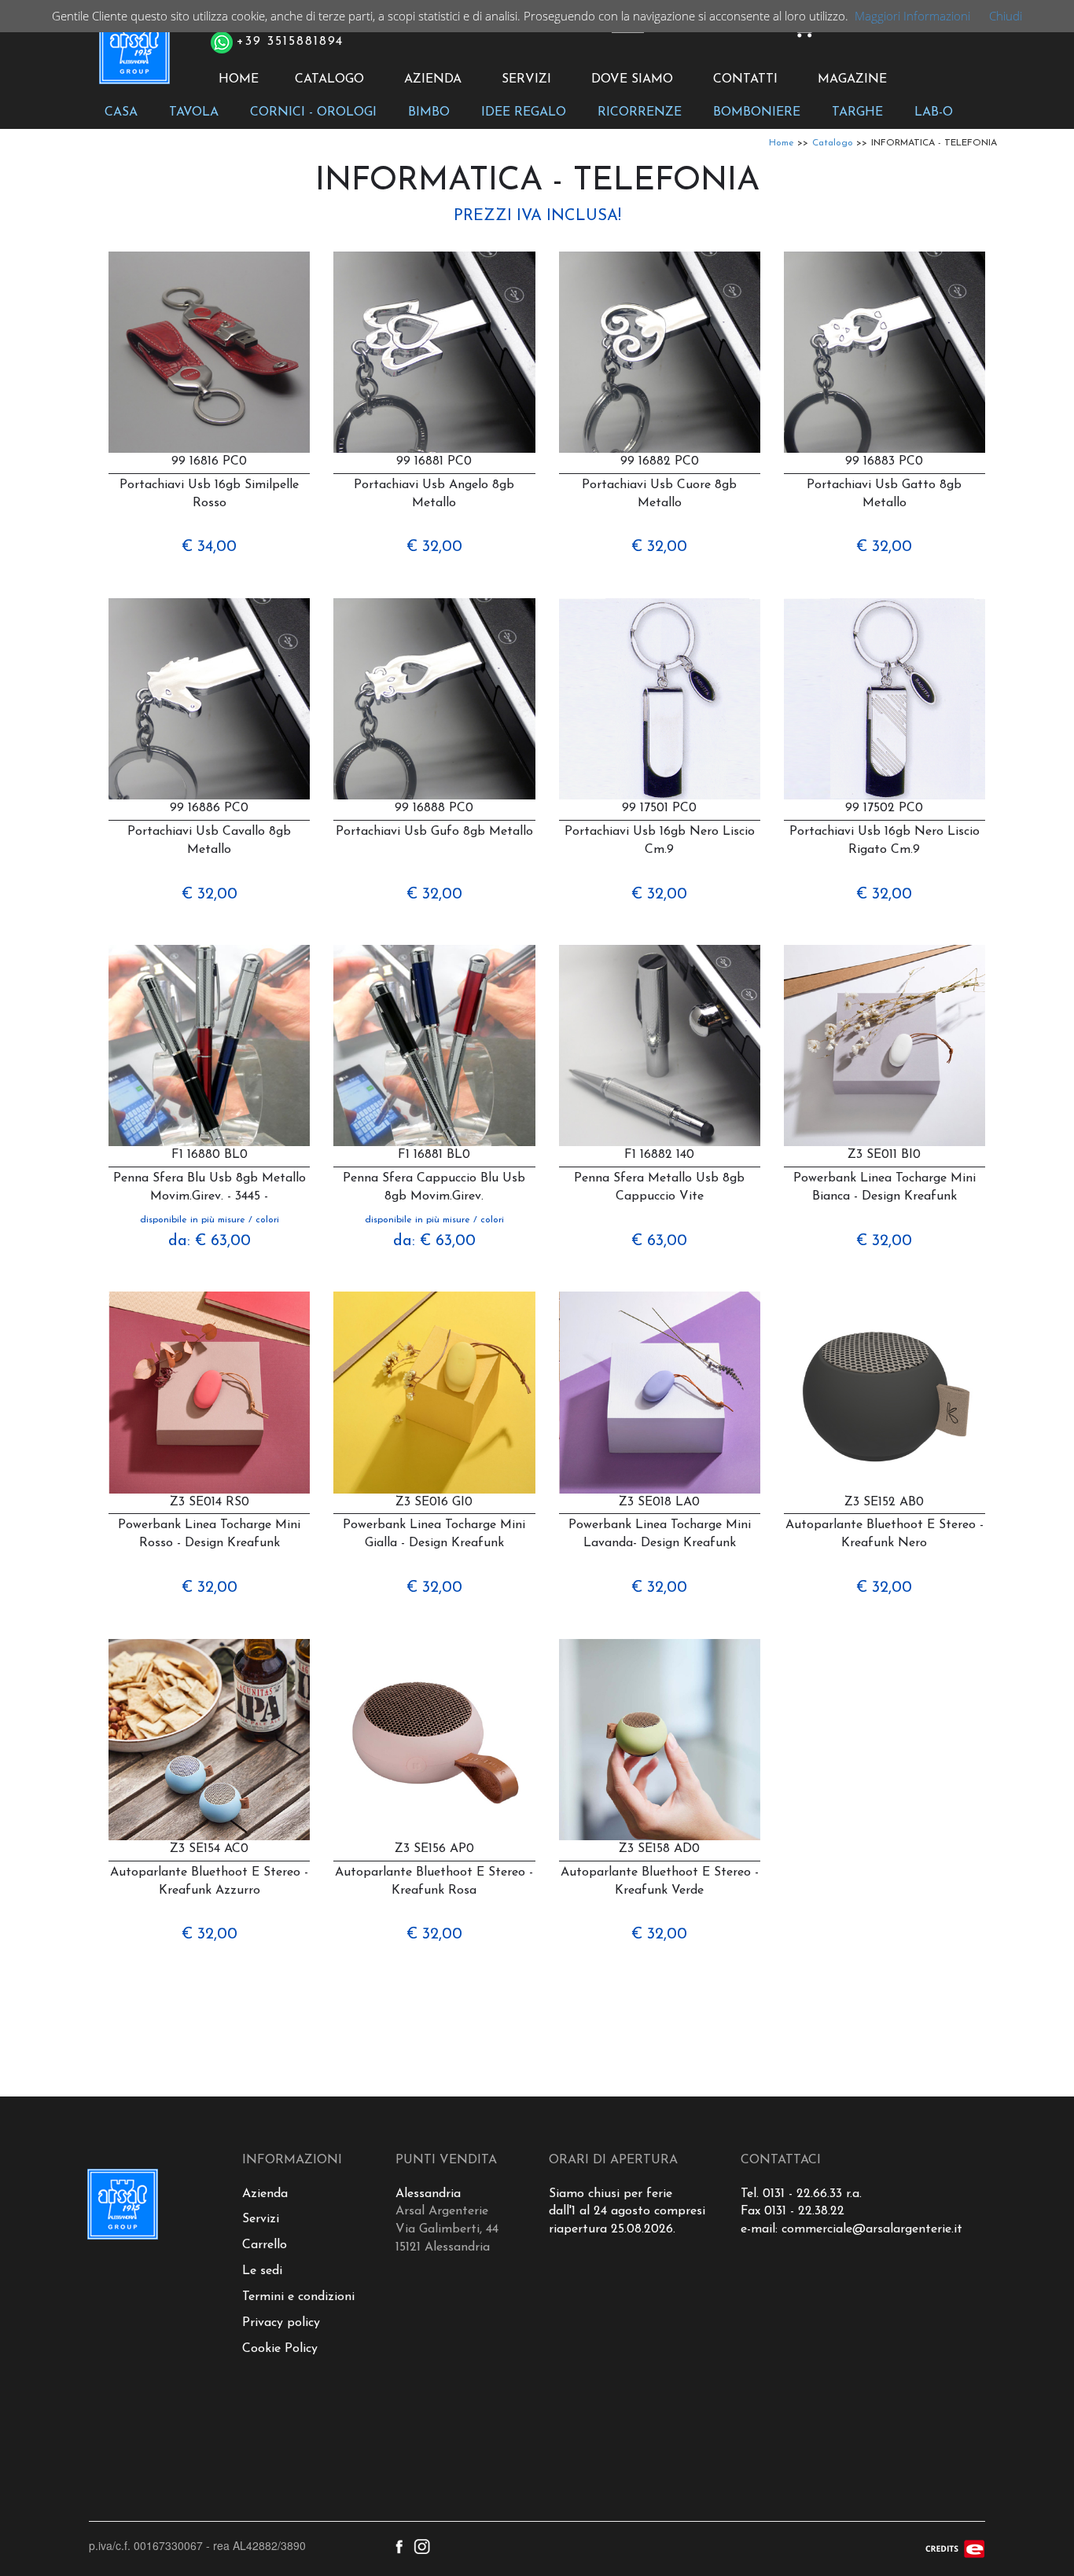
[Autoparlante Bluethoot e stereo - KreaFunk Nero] (885, 1392)
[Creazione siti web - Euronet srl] (955, 2547)
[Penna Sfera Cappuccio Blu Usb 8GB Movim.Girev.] (434, 1045)
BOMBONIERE (757, 112)
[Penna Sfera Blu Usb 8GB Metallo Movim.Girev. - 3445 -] (209, 1045)
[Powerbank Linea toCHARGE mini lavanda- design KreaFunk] (660, 1392)
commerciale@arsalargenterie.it (872, 2229)
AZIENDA (433, 79)
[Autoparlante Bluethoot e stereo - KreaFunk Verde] (660, 1740)
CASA (121, 112)
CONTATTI (745, 79)
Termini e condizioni (298, 2297)
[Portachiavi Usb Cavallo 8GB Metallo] (209, 699)
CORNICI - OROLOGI (313, 112)
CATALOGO (329, 79)
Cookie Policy (280, 2349)
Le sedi (262, 2271)
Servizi (261, 2219)
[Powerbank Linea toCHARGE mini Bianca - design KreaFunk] (885, 1045)
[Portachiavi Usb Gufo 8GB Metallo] (434, 699)
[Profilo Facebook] (399, 2545)
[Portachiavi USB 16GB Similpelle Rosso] (209, 352)
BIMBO (429, 112)
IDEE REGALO (524, 112)
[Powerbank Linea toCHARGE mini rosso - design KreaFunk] (209, 1392)
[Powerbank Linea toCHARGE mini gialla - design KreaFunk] (434, 1392)
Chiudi (1006, 16)
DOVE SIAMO (632, 79)
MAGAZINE (852, 79)
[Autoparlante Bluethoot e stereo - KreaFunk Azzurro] (209, 1740)
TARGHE (857, 112)
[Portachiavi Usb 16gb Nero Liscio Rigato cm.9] (885, 699)
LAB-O (934, 112)
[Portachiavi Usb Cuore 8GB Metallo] (660, 352)
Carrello (265, 2245)
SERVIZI (526, 79)
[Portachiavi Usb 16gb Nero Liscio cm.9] (660, 699)
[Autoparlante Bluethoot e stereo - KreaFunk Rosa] (434, 1740)
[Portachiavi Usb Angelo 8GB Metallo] (434, 352)
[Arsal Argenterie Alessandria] (133, 57)
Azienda (265, 2194)
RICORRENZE (640, 112)
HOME (239, 79)
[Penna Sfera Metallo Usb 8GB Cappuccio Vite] (660, 1045)
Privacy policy (281, 2323)
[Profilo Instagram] (422, 2545)
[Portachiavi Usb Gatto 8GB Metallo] (885, 352)
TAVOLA (194, 112)
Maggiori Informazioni (912, 16)
